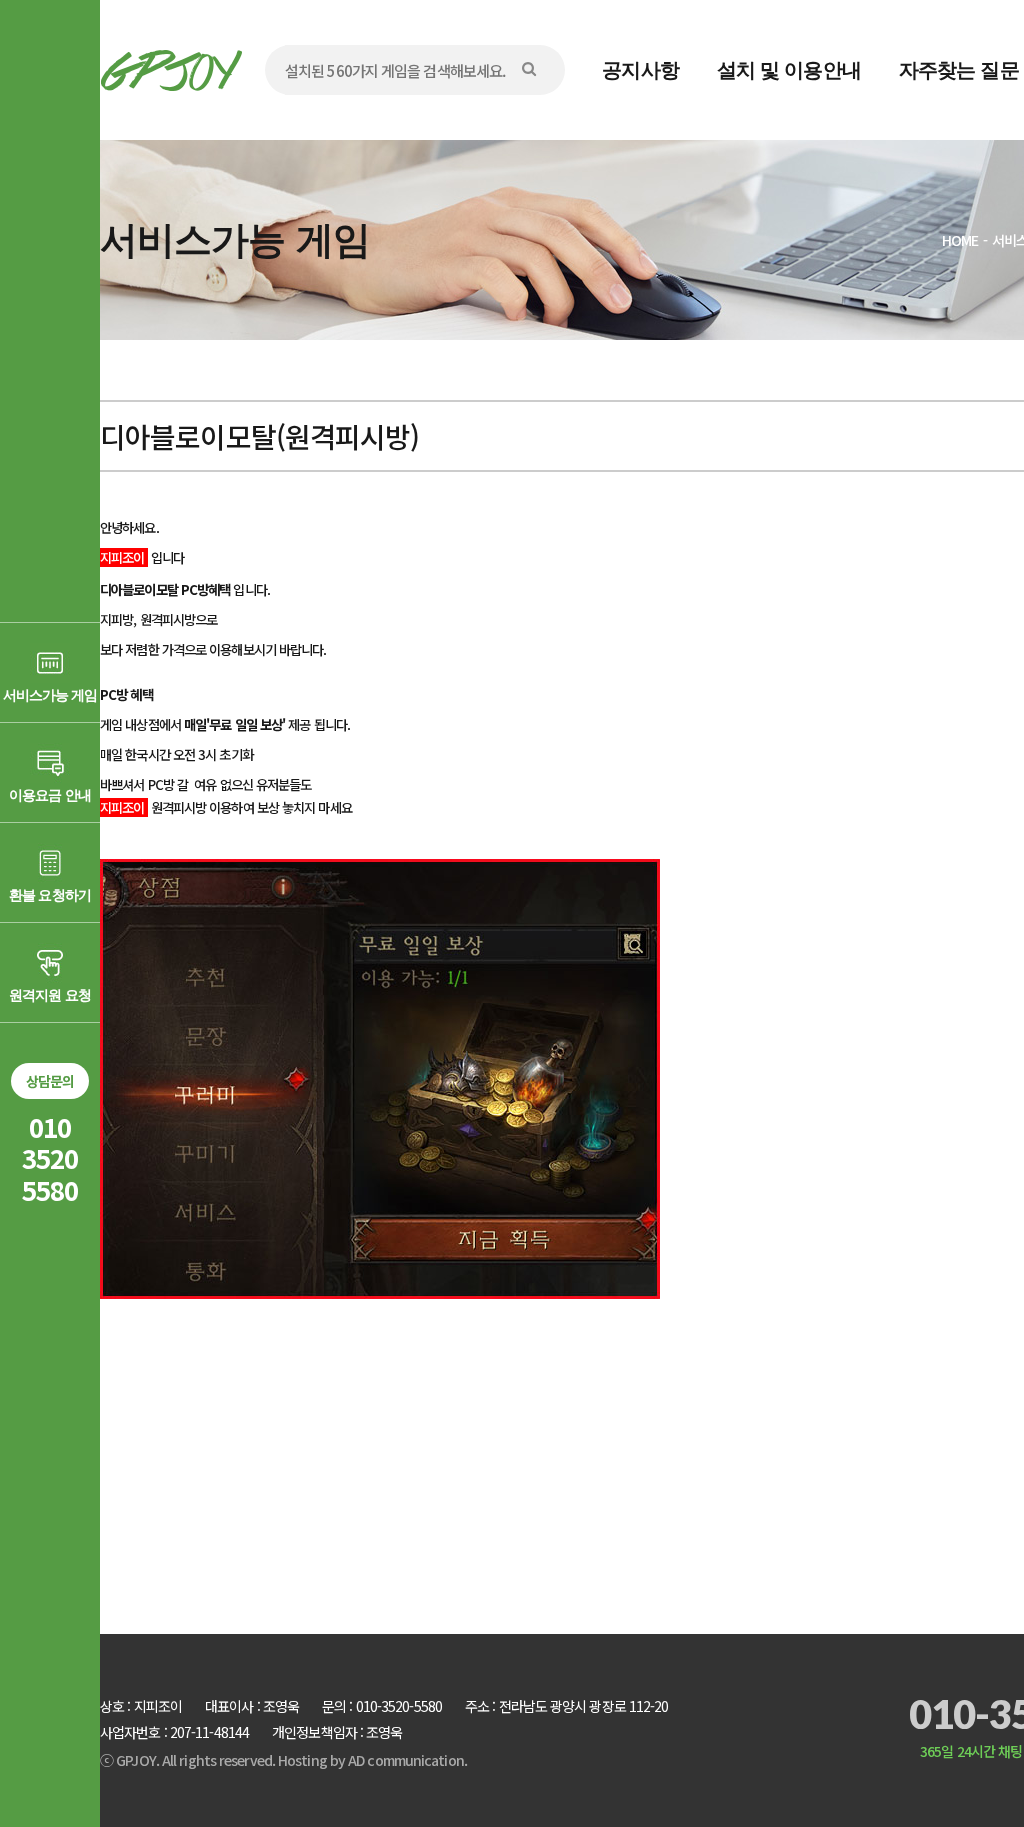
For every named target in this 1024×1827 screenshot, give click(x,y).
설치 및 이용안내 (789, 70)
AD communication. (407, 1760)
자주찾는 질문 (959, 70)
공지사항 (640, 70)
